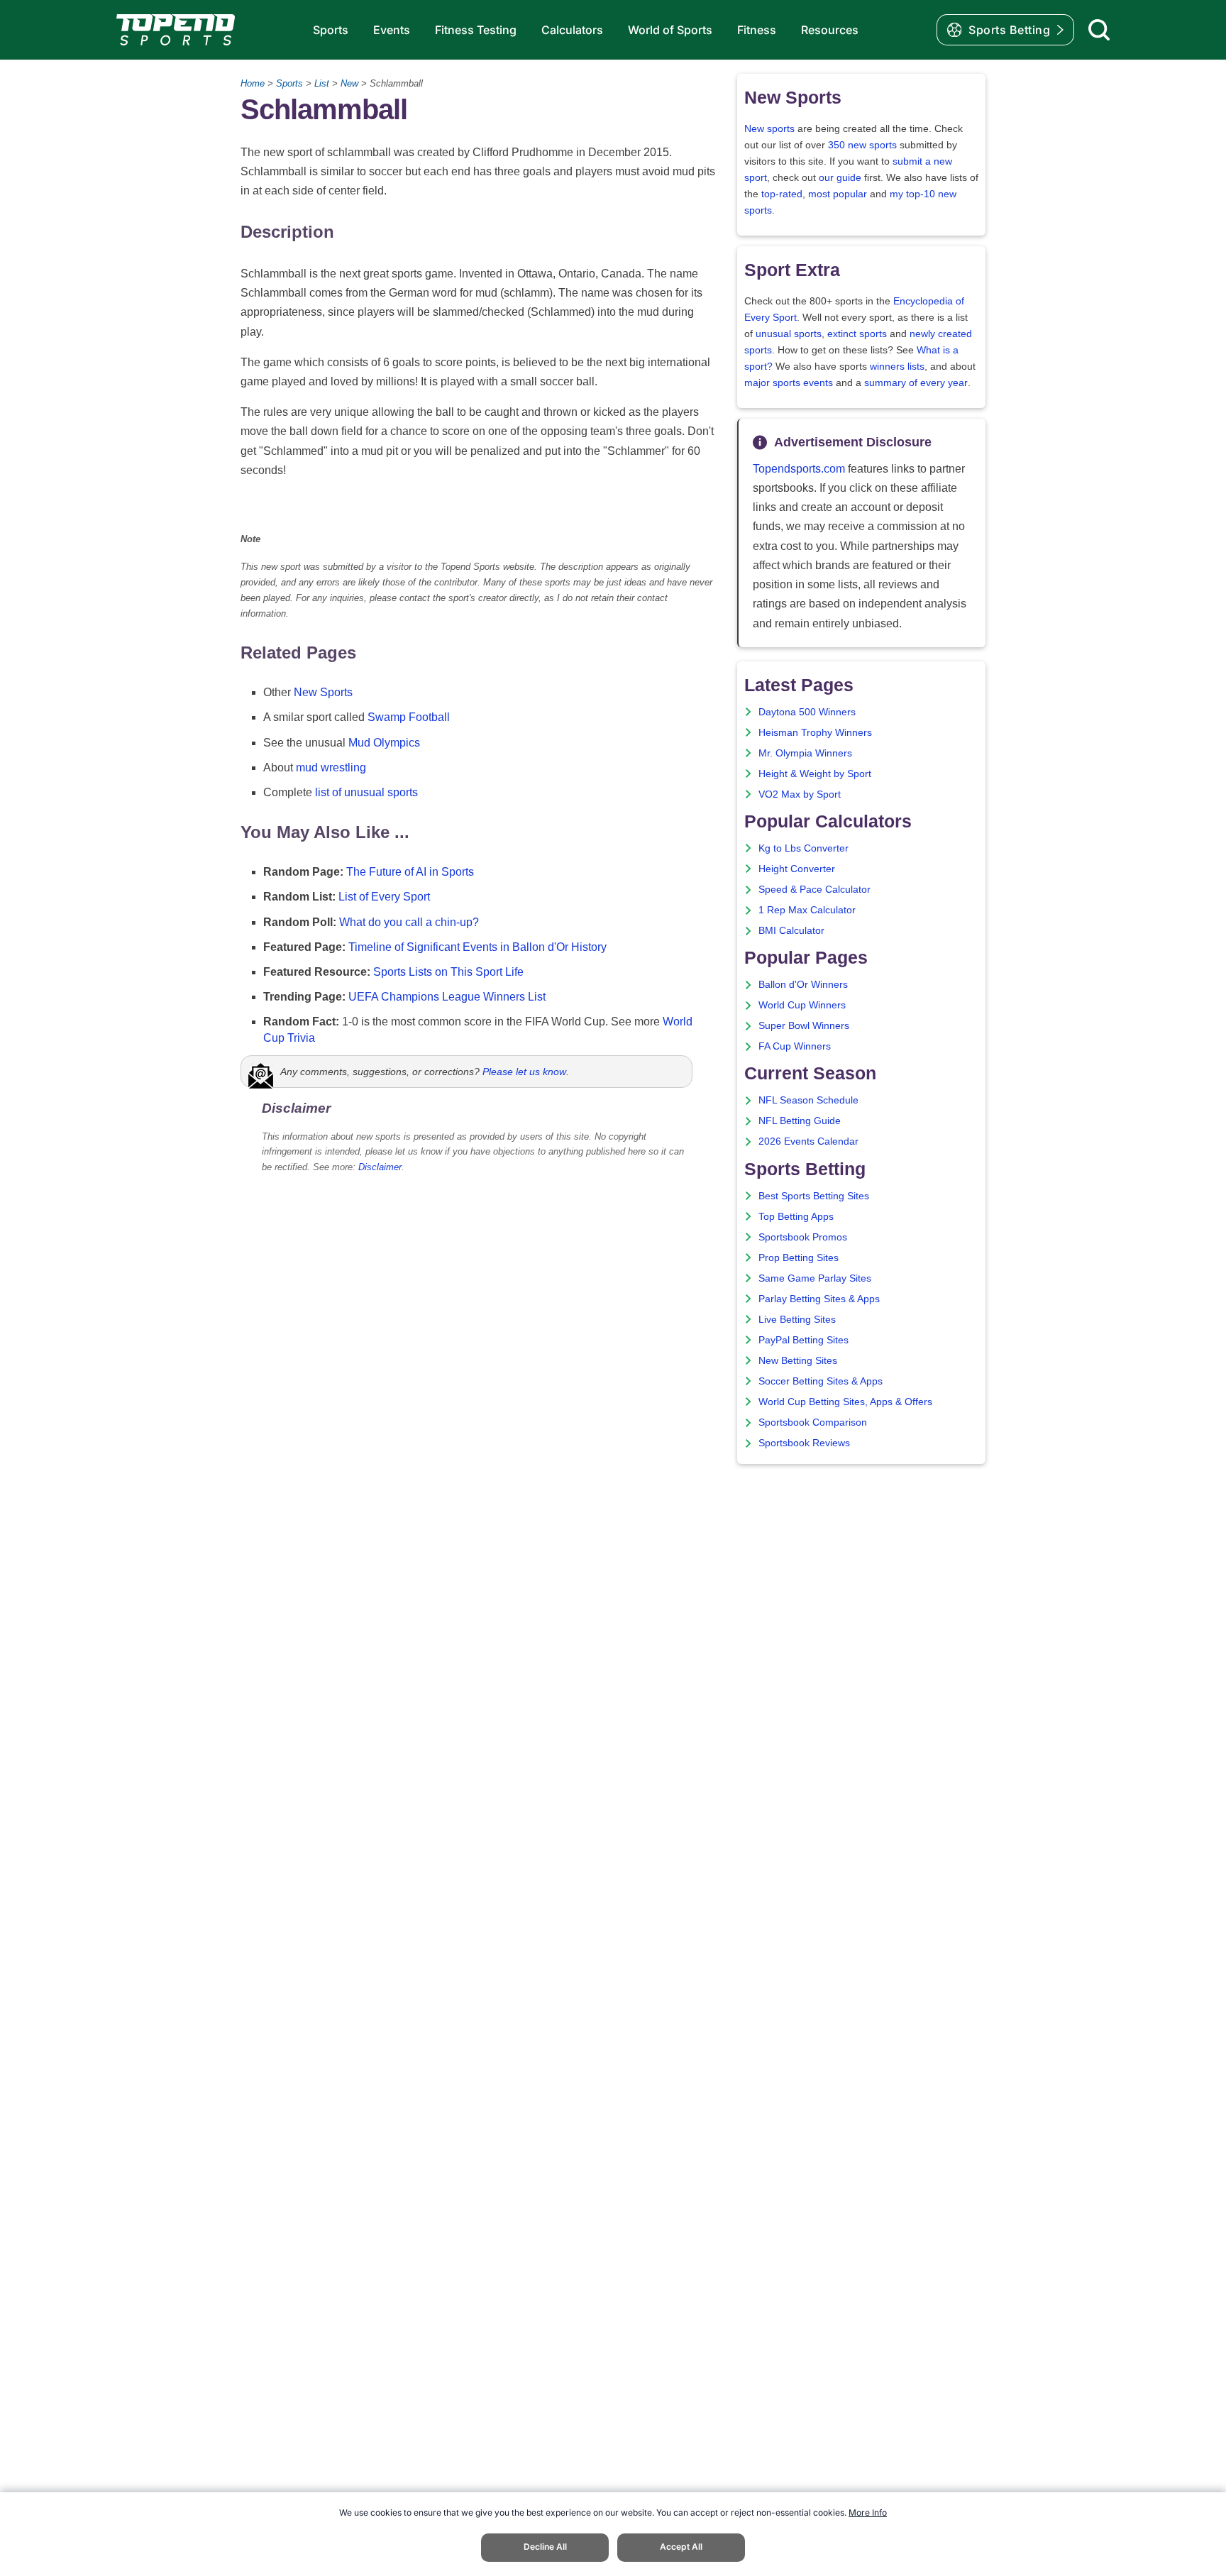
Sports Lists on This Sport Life (448, 972)
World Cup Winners (802, 1005)
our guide (840, 178)
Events (392, 30)
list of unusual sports (366, 792)
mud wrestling (331, 767)
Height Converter (797, 869)
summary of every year (916, 383)
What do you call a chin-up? (409, 922)
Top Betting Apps (796, 1217)
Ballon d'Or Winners (803, 985)
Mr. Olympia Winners (805, 753)
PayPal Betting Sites (803, 1340)
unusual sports (789, 334)
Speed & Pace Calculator (814, 890)
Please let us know (524, 1072)
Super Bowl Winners (804, 1026)
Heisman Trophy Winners (815, 733)
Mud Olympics (384, 743)
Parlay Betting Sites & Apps (819, 1299)
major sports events (789, 383)
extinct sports (857, 334)
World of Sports (670, 30)
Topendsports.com (799, 469)
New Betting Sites (798, 1361)
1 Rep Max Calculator (807, 910)
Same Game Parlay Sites (815, 1278)
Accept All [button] (681, 2547)
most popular (838, 194)
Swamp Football (409, 717)
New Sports (323, 692)
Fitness (757, 30)
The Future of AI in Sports (410, 872)
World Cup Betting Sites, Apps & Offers (845, 1402)
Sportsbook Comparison (813, 1422)
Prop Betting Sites (799, 1258)
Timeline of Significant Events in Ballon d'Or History (477, 947)
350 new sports (862, 145)
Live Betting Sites (797, 1320)
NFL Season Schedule (808, 1100)
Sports (331, 30)
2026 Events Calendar (808, 1141)
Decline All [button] (545, 2547)
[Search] (1099, 30)
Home (253, 83)
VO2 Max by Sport (800, 794)
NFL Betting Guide (800, 1121)
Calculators (572, 30)
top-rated (782, 194)
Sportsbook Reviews (804, 1443)
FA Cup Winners (795, 1046)
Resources (830, 30)
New (349, 83)
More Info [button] (868, 2512)
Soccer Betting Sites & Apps (821, 1381)
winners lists (897, 367)
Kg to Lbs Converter (803, 848)
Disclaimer (380, 1167)
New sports (769, 129)
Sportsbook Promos (803, 1237)
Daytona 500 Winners (807, 712)
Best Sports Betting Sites (814, 1196)
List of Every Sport (384, 897)
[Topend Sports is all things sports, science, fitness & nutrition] (176, 30)
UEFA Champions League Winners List (447, 997)
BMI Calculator (791, 931)
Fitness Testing (476, 30)
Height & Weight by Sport (815, 774)
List (322, 83)
